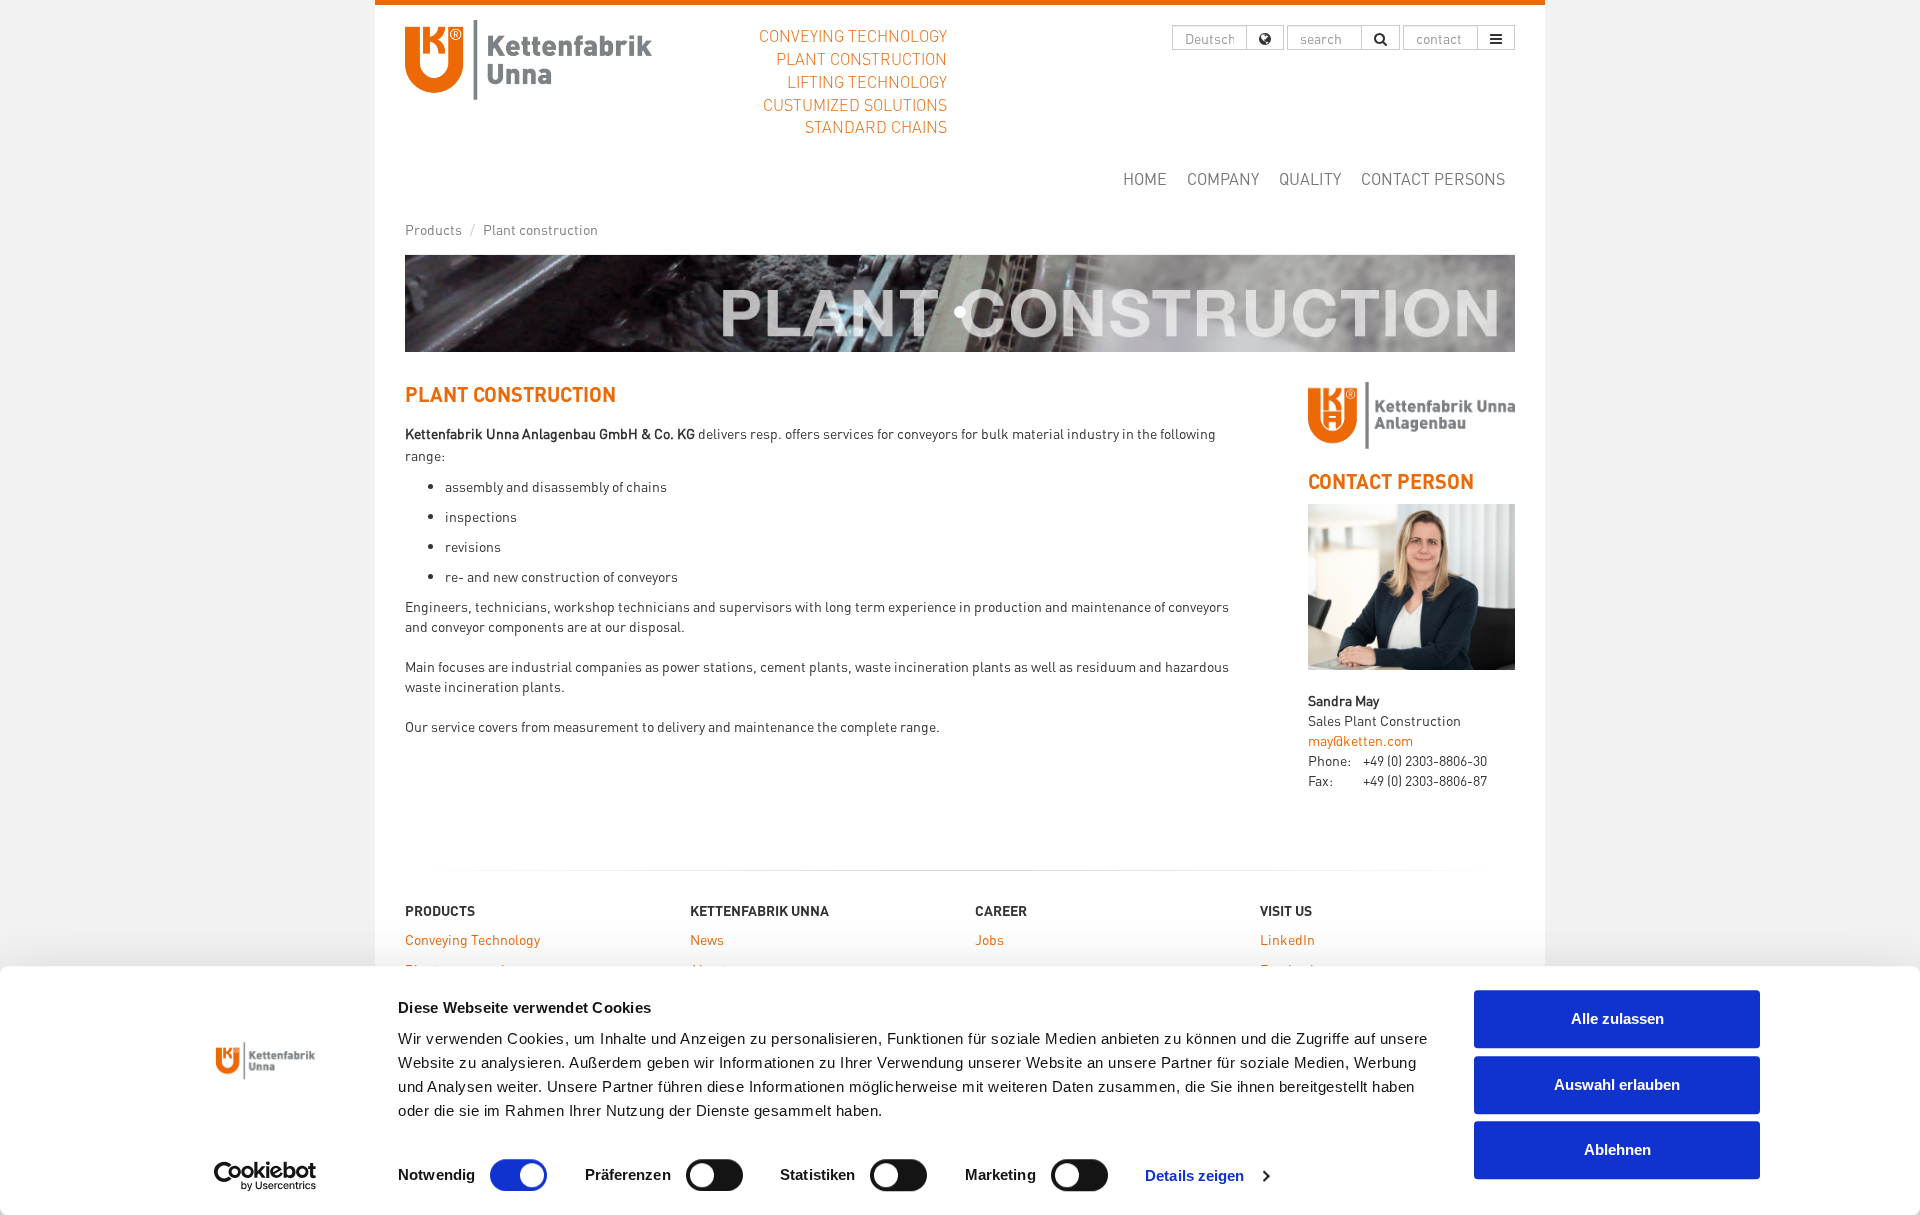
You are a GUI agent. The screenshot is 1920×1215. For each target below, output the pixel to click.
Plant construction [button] (861, 58)
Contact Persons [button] (1433, 178)
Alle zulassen (1617, 1018)
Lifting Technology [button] (867, 81)
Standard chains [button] (876, 126)
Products (433, 229)
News (707, 939)
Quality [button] (1310, 178)
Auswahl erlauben (1617, 1084)
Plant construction (540, 229)
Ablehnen (1617, 1149)
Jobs (989, 939)
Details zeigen (1194, 1175)
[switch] (714, 1175)
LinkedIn (1287, 939)
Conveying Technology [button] (853, 35)
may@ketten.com (1360, 740)
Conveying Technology (472, 939)
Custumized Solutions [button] (855, 104)
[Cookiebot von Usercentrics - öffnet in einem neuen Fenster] (265, 1176)
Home (1150, 178)
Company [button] (1223, 178)
